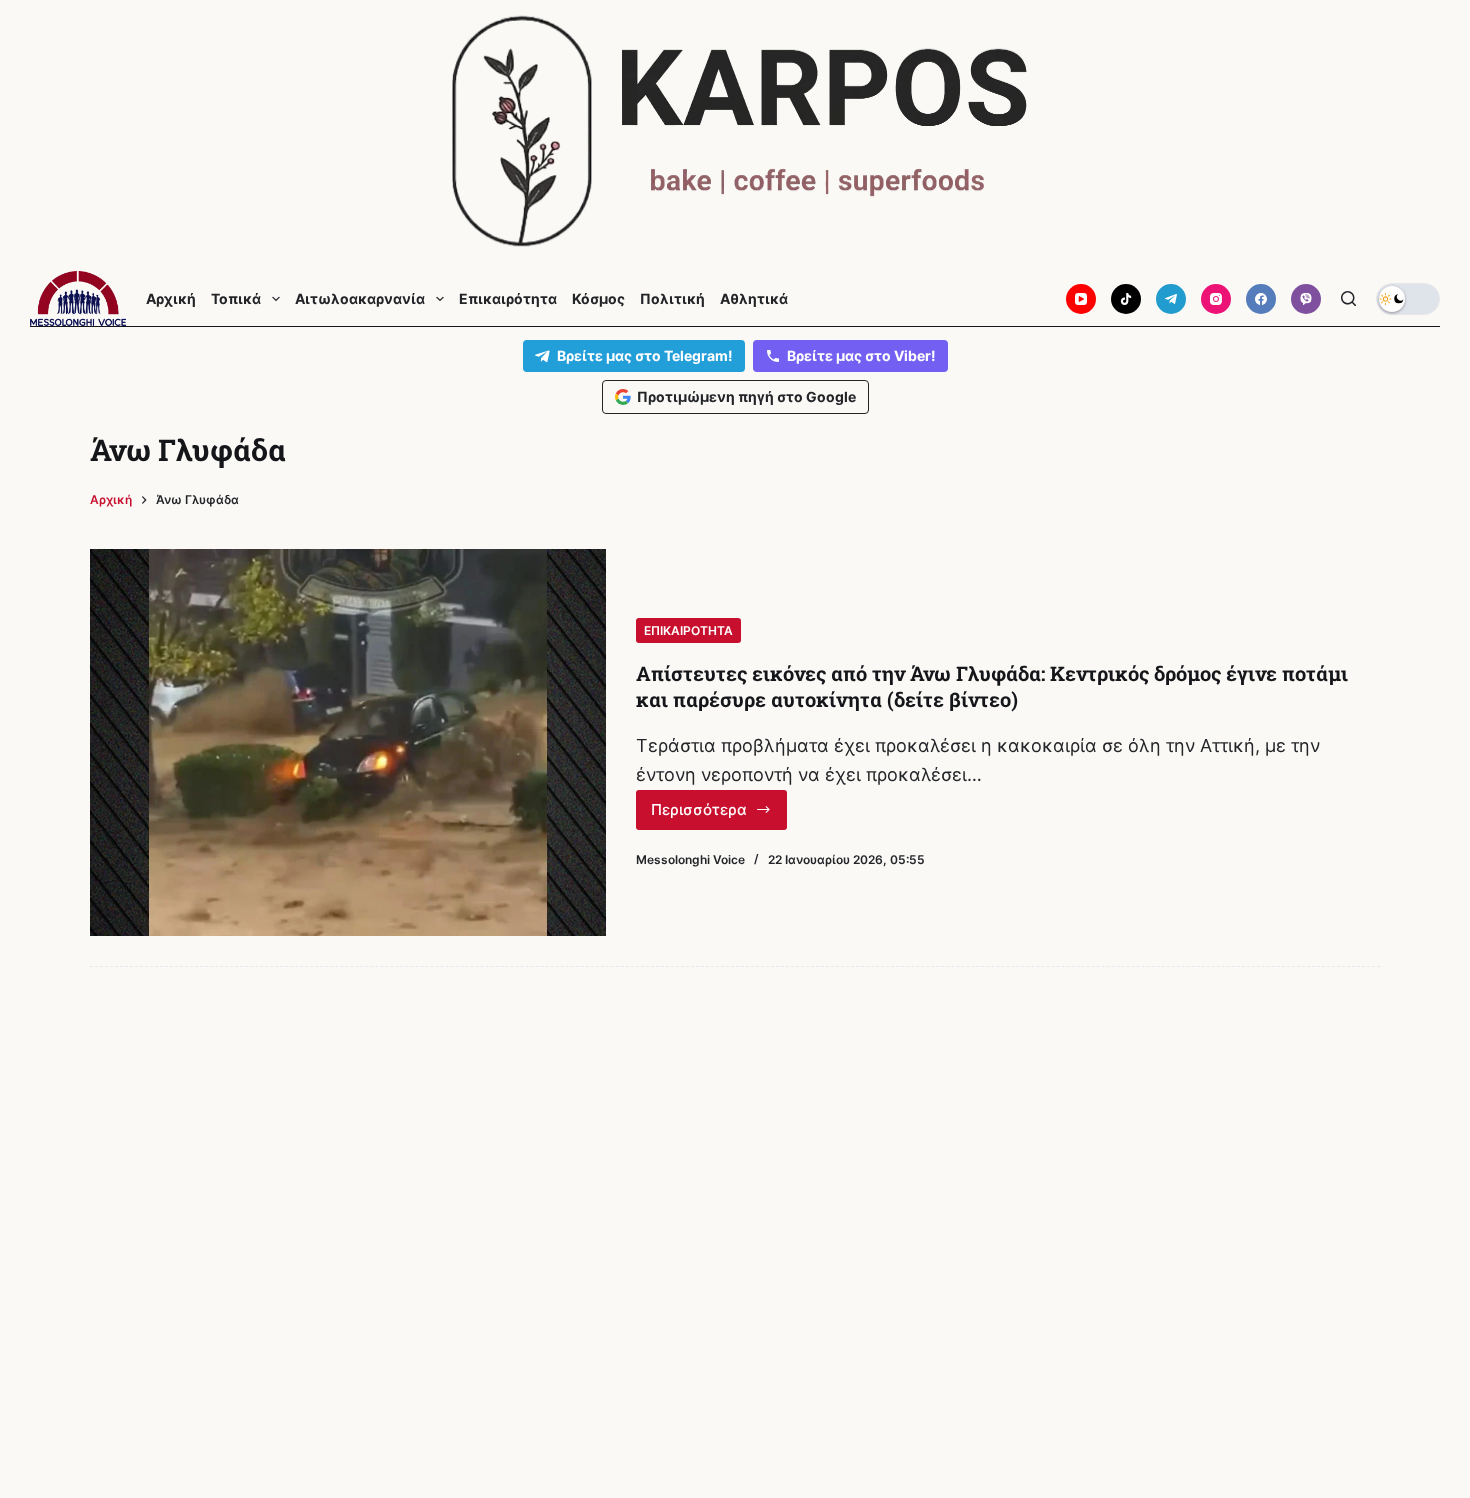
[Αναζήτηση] (1348, 298)
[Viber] (1306, 299)
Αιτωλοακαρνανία (360, 299)
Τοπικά (236, 299)
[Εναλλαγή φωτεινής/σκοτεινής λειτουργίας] (1408, 299)
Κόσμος (598, 299)
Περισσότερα (719, 815)
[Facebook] (1261, 299)
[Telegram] (1171, 299)
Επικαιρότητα (508, 299)
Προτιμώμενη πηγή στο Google (746, 396)
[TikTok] (1126, 299)
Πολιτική (672, 299)
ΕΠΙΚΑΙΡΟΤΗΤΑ (688, 630)
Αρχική (171, 299)
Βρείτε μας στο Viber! (861, 355)
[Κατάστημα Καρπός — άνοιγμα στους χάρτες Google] (735, 131)
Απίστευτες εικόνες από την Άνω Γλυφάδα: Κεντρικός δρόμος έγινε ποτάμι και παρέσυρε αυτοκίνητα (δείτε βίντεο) (992, 686)
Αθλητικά (754, 299)
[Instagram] (1216, 299)
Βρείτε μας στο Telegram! (645, 355)
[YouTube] (1081, 299)
